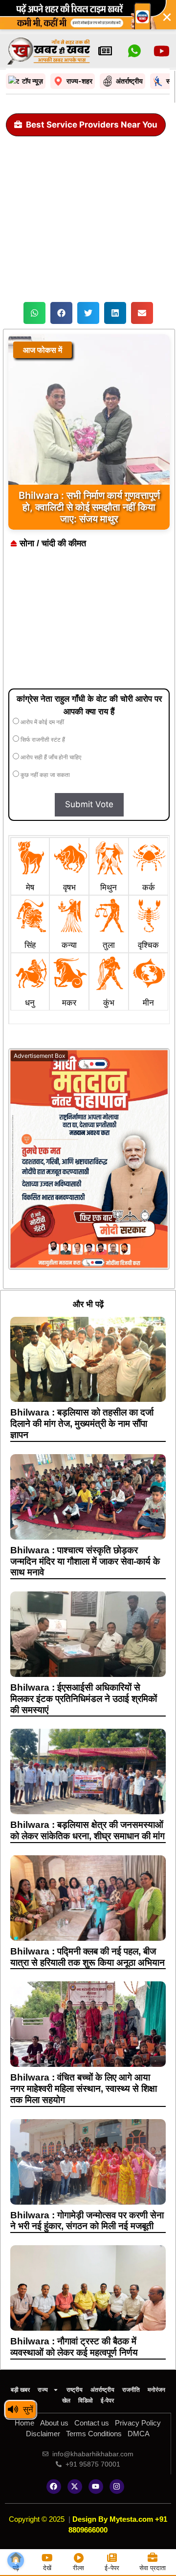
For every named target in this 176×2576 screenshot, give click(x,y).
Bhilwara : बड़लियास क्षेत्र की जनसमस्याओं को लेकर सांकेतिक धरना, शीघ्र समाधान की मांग (88, 1830)
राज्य (43, 2390)
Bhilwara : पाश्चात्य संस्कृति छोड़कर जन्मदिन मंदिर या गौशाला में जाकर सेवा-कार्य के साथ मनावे (85, 1561)
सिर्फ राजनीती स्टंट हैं (42, 740)
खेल (66, 2401)
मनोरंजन (156, 2390)
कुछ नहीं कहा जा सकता (44, 775)
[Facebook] (54, 2487)
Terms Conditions (94, 2434)
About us (54, 2423)
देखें (47, 2568)
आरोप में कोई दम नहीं (42, 722)
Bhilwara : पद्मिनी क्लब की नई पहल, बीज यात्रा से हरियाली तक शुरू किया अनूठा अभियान (88, 1957)
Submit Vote (89, 804)
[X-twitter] (75, 2487)
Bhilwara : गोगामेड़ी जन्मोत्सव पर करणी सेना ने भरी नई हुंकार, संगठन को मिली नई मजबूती (87, 2221)
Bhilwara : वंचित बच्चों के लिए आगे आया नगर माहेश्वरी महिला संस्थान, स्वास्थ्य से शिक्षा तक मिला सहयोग (84, 2089)
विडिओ (86, 2401)
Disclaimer (43, 2434)
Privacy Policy (138, 2423)
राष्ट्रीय (75, 2390)
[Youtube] (96, 2487)
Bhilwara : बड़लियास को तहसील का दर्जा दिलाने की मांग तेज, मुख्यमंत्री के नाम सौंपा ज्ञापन (82, 1424)
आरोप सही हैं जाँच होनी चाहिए (50, 757)
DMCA (139, 2434)
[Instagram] (117, 2487)
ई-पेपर (107, 2401)
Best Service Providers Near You (92, 125)
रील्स (78, 2568)
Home (24, 2423)
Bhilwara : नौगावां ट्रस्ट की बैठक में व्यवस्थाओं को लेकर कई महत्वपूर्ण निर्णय (74, 2347)
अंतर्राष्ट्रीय (102, 2390)
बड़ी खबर (20, 2390)
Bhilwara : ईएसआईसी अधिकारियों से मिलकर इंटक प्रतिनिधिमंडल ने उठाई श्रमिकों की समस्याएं (84, 1699)
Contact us (92, 2423)
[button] (34, 313)
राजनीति (131, 2390)
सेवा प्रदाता (153, 2568)
